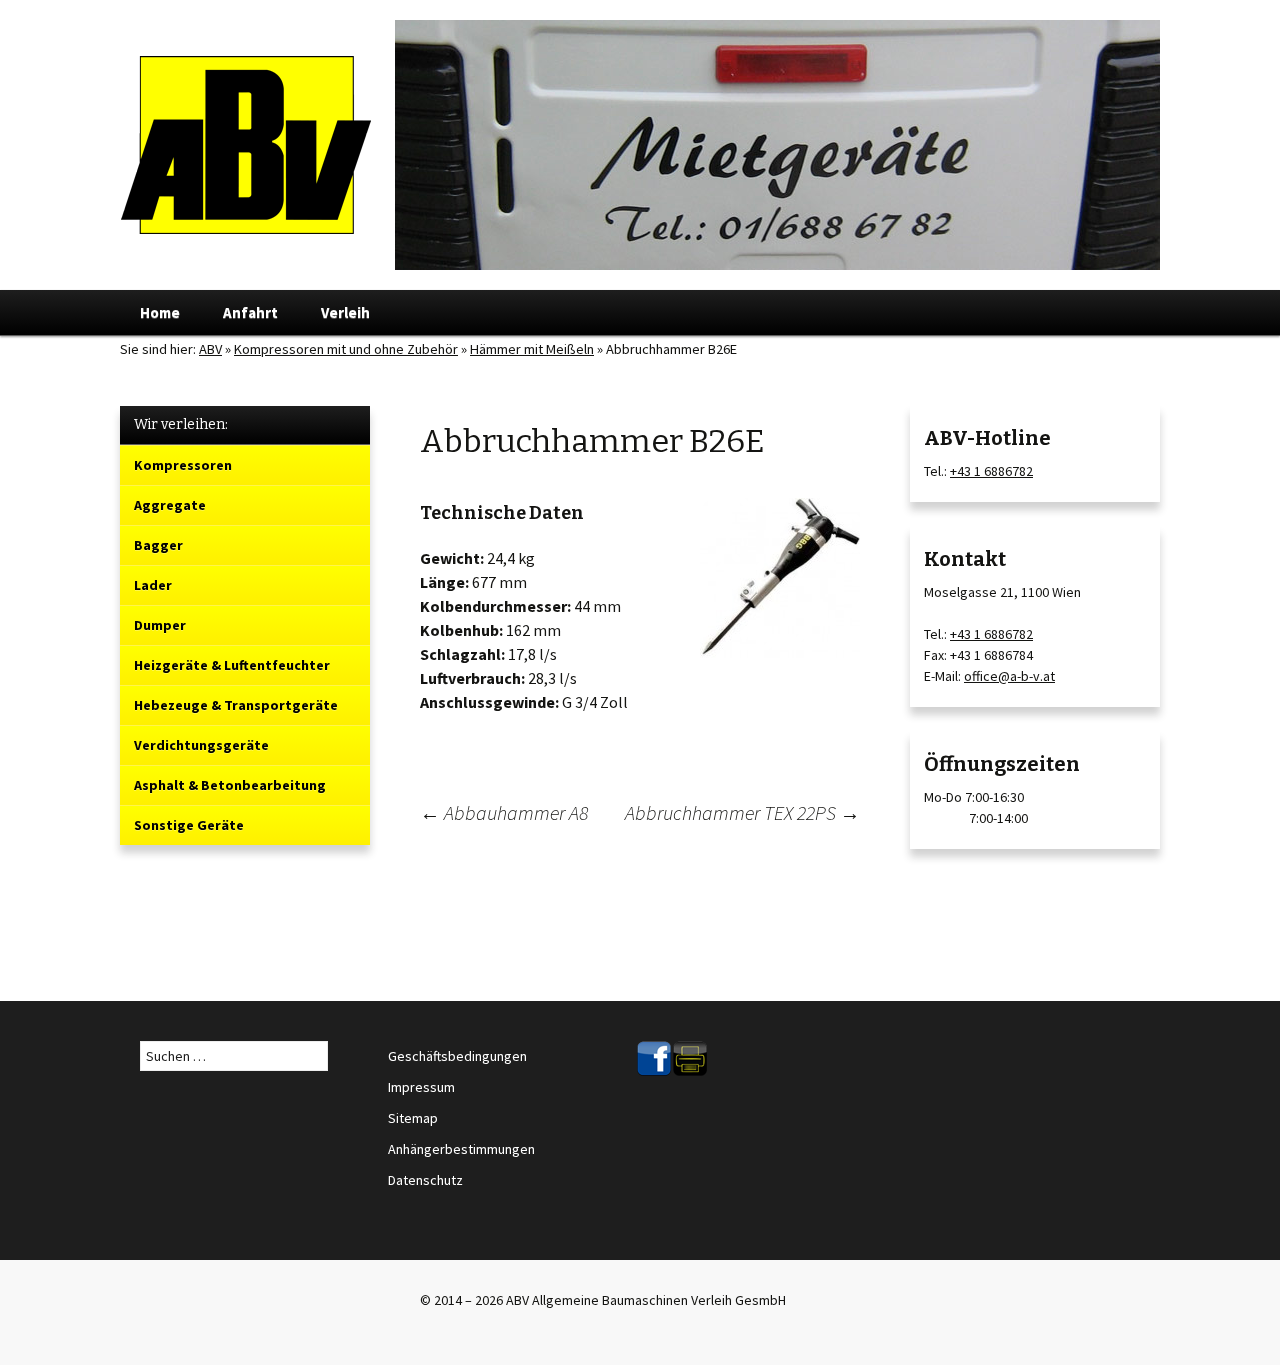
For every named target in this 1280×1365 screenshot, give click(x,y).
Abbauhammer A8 (504, 812)
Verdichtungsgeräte (201, 745)
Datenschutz (425, 1180)
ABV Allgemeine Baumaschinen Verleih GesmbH (646, 1300)
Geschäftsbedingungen (457, 1056)
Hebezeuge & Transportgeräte (236, 705)
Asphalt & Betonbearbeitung (230, 785)
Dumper (160, 625)
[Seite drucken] (690, 1057)
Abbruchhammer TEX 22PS (742, 812)
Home (160, 312)
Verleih (345, 312)
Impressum (421, 1087)
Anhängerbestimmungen (461, 1149)
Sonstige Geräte (189, 825)
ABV (210, 349)
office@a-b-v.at (1009, 676)
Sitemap (413, 1118)
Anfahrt (250, 312)
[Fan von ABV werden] (654, 1057)
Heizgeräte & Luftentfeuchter (232, 665)
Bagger (158, 545)
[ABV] (640, 145)
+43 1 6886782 (991, 471)
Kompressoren (183, 465)
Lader (153, 585)
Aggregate (170, 505)
